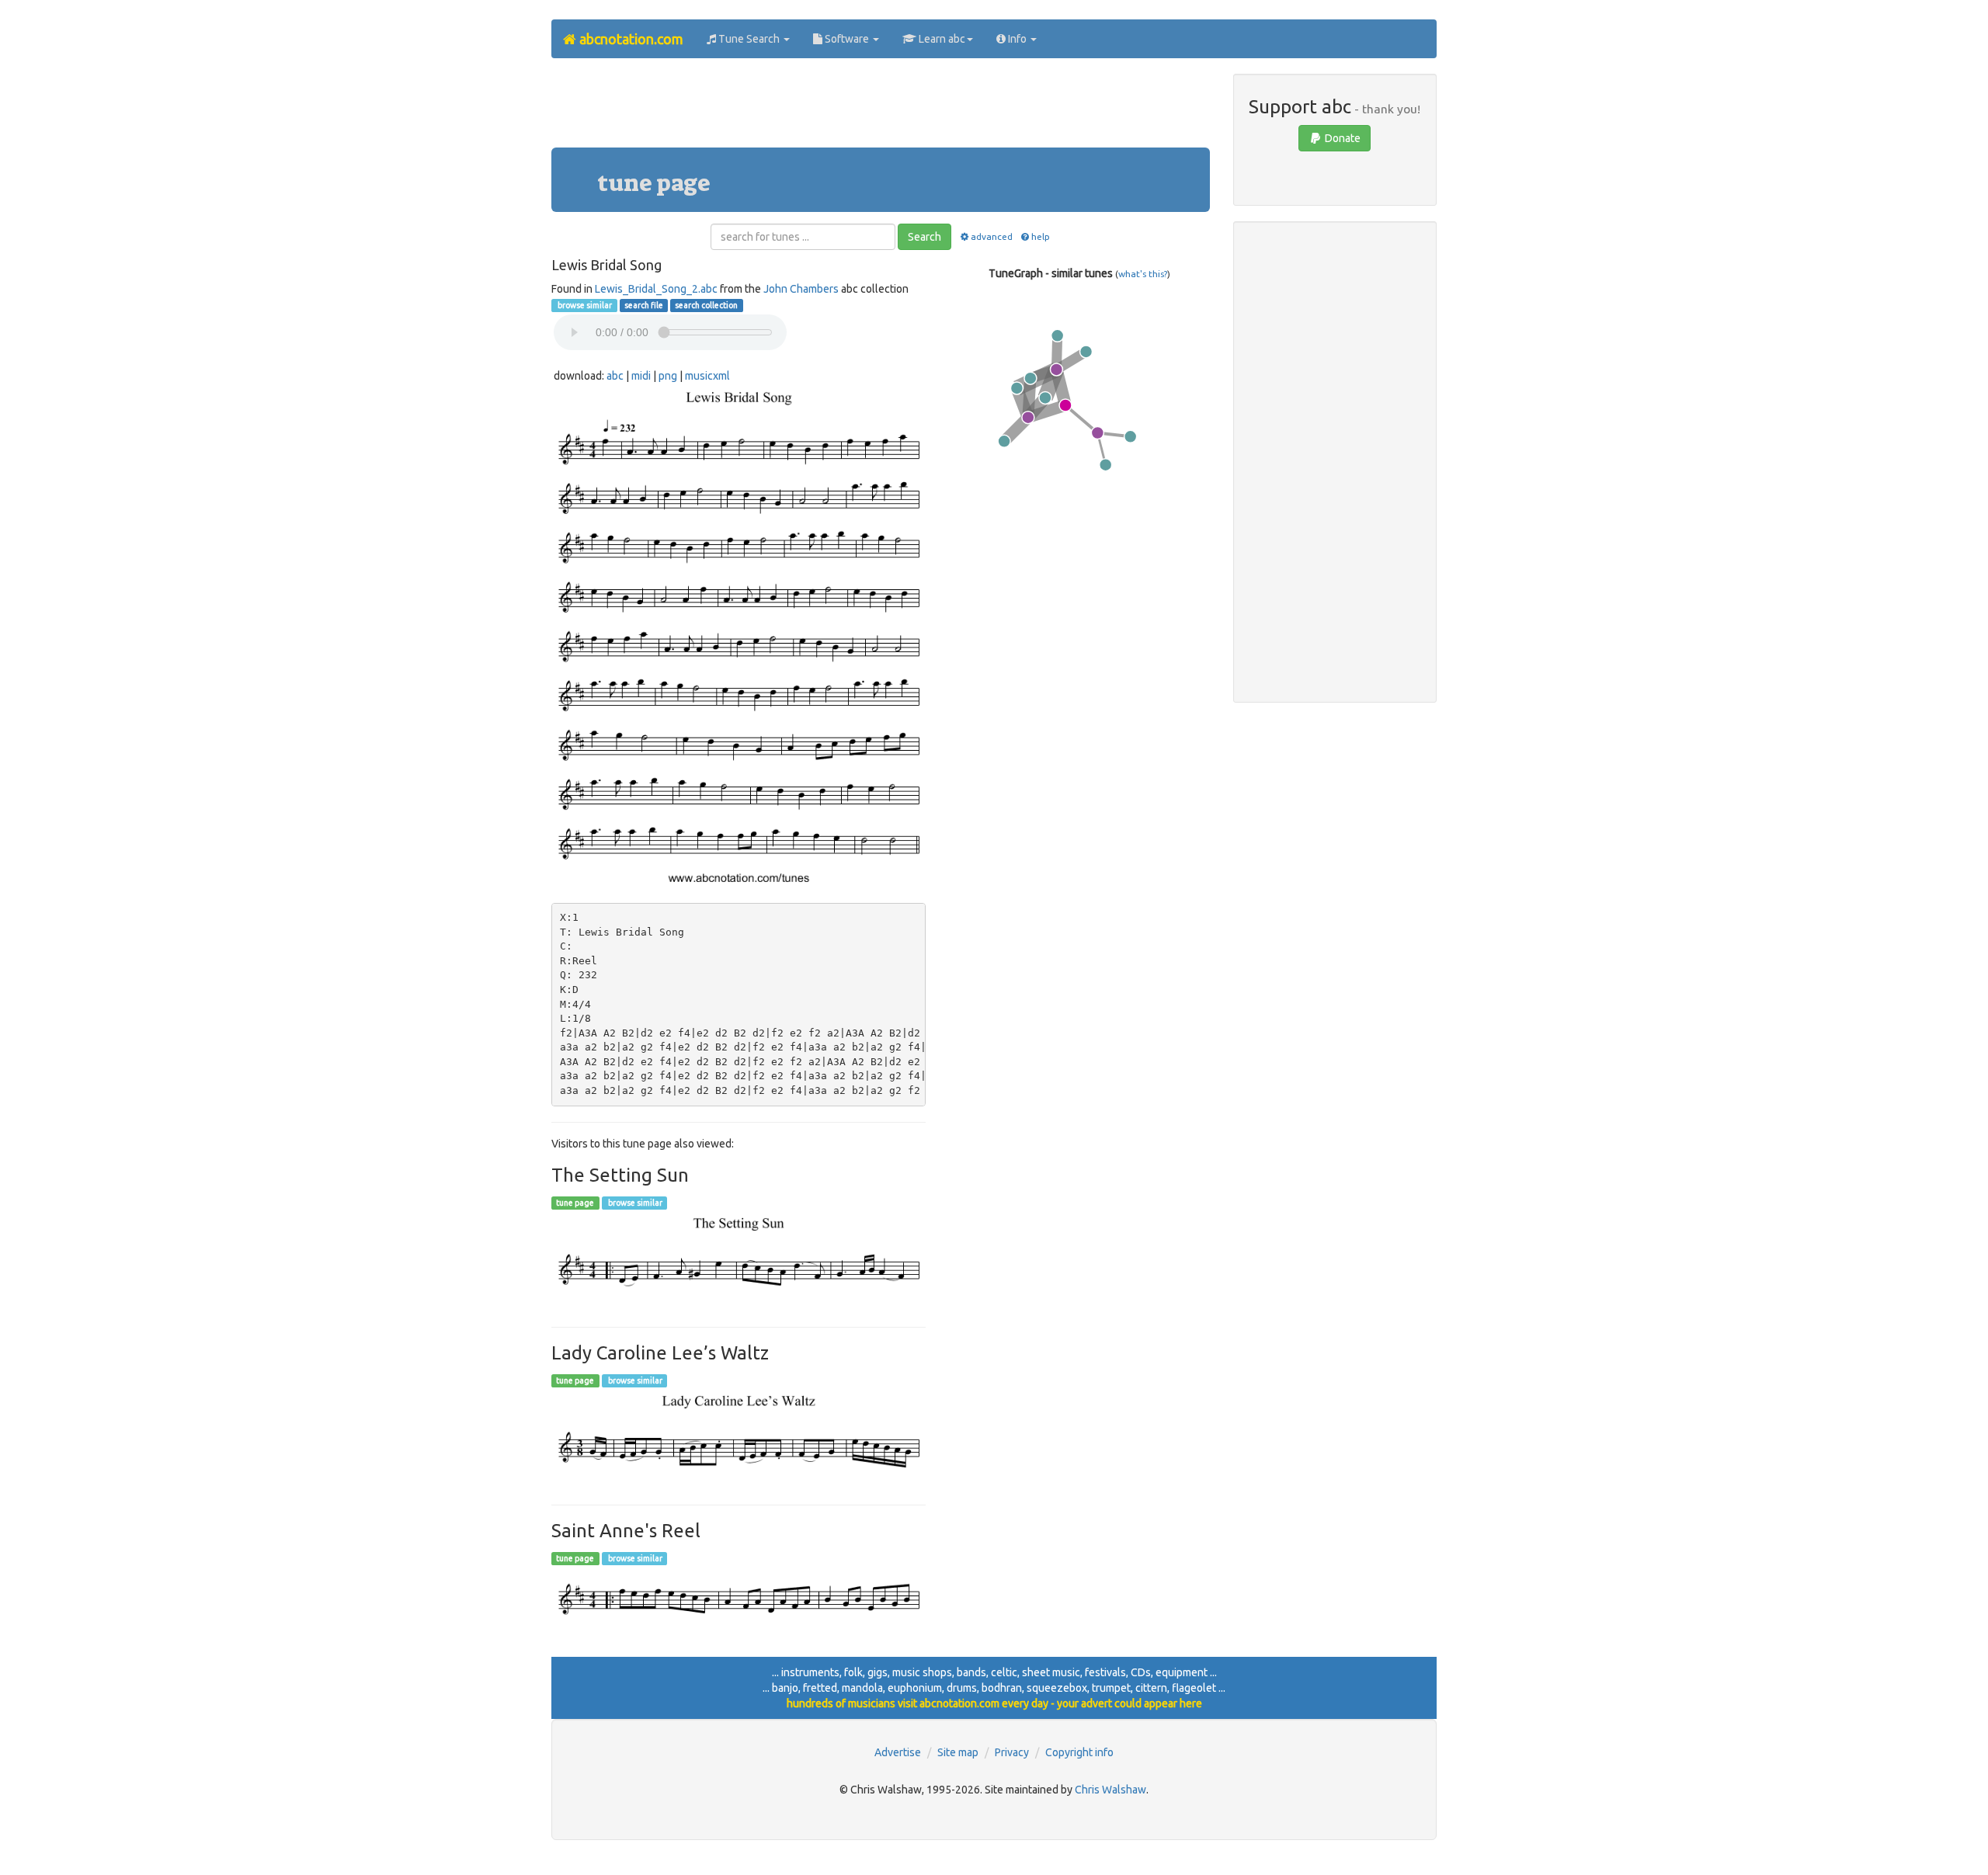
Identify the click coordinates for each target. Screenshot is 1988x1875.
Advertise (898, 1752)
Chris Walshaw (1110, 1790)
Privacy (1012, 1752)
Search (924, 237)
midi (641, 376)
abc (615, 376)
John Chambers (801, 289)
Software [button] (847, 39)
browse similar (584, 305)
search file (644, 305)
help (1041, 236)
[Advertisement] (881, 109)
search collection (706, 305)
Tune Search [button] (749, 39)
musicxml (707, 376)
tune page (575, 1203)
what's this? (1143, 274)
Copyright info (1079, 1752)
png (668, 376)
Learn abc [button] (941, 39)
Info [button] (1017, 39)
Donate (1342, 138)
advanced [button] (991, 236)
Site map (958, 1752)
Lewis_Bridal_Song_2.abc (656, 289)
